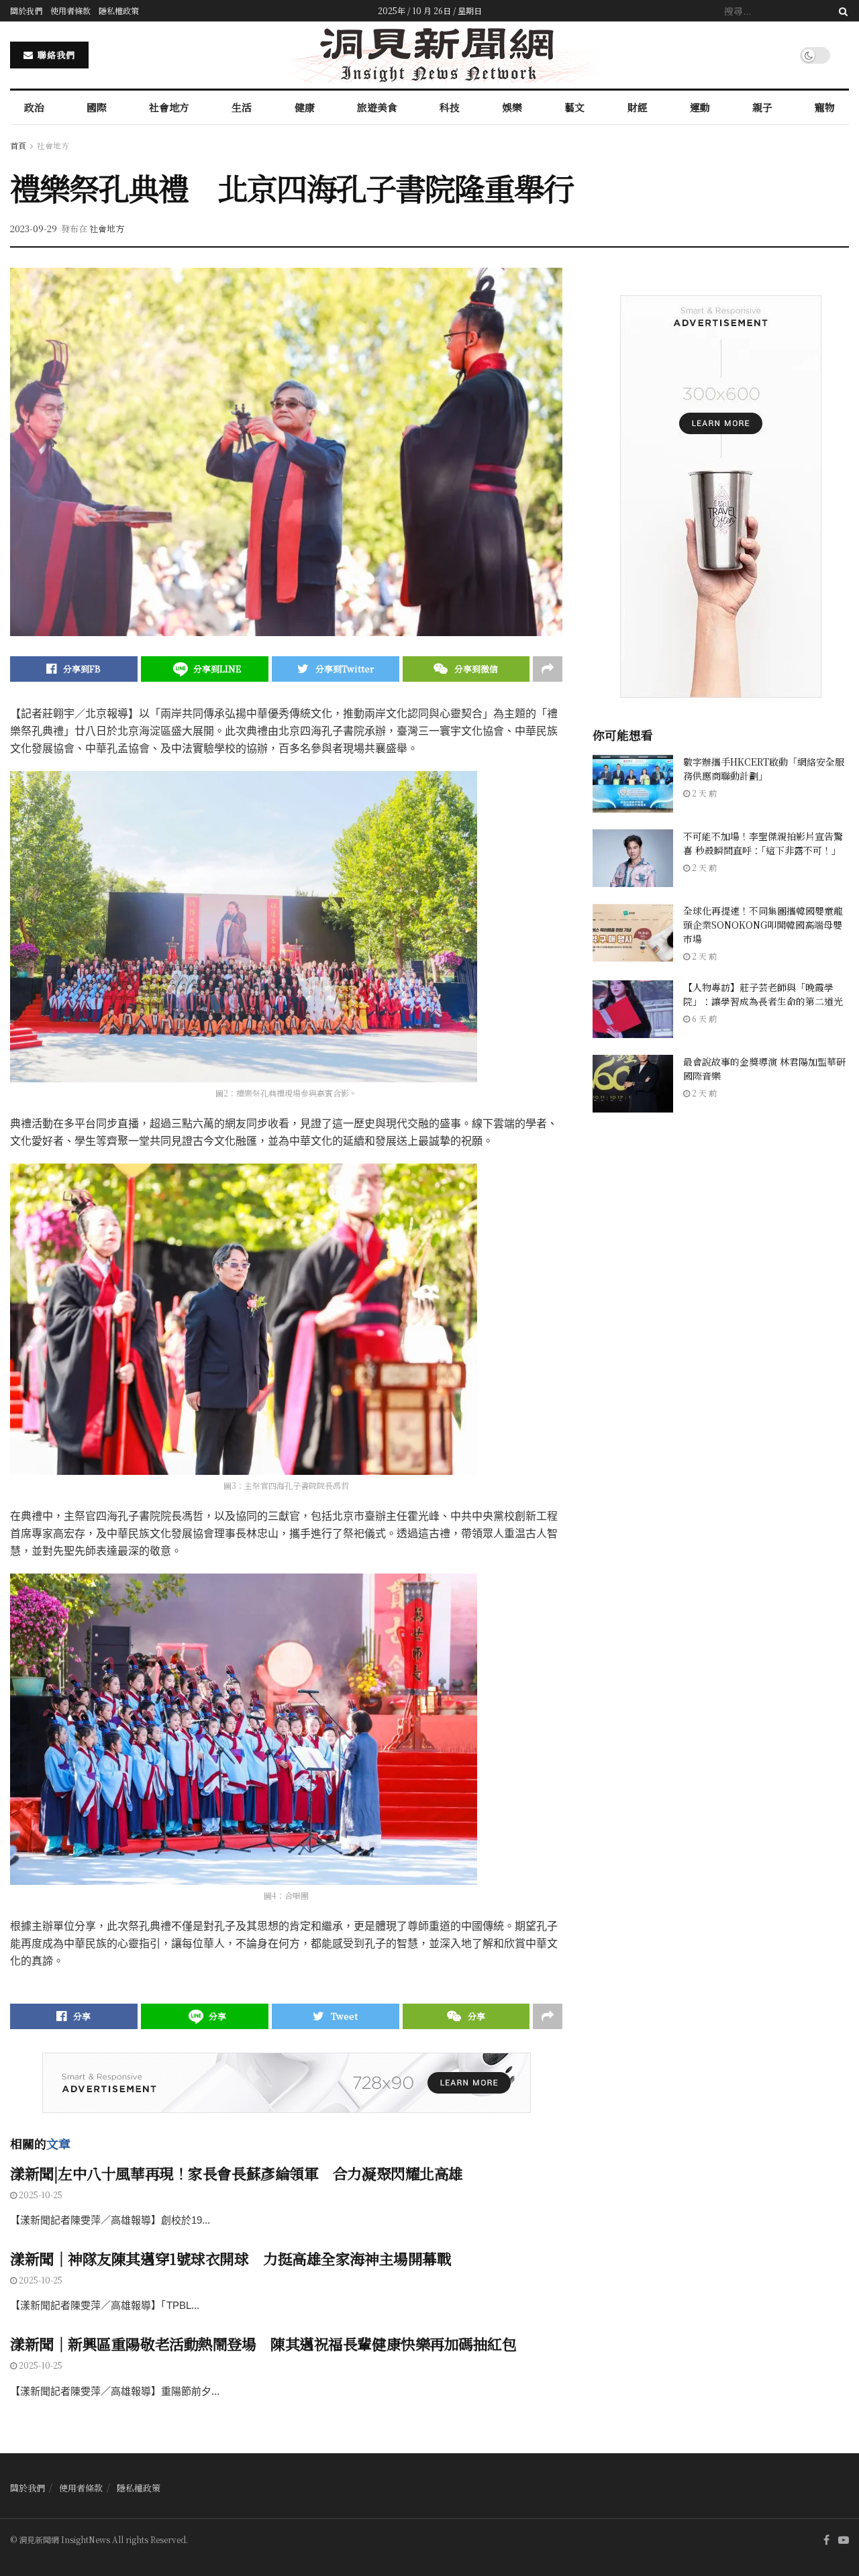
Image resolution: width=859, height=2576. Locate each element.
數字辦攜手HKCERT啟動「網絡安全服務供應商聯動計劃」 (764, 769)
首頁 (18, 145)
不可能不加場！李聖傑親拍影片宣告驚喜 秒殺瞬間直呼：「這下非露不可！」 (763, 843)
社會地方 (169, 107)
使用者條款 (70, 10)
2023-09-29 (34, 228)
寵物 (825, 107)
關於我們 (26, 10)
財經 (638, 107)
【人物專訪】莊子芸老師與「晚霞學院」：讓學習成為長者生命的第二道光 (763, 994)
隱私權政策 (119, 10)
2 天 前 (703, 793)
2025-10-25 (40, 2195)
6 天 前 (703, 1018)
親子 (762, 107)
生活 (242, 107)
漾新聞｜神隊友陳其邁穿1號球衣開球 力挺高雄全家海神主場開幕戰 (231, 2258)
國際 (97, 107)
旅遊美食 (377, 107)
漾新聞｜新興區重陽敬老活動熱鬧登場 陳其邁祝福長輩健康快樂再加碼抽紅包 (263, 2343)
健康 (305, 107)
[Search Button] (841, 11)
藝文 (574, 107)
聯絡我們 (55, 55)
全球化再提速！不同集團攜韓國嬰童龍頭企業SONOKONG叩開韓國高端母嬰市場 (763, 925)
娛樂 (512, 107)
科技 (450, 107)
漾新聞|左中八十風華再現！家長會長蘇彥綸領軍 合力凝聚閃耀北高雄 (237, 2173)
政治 (34, 107)
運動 (700, 107)
